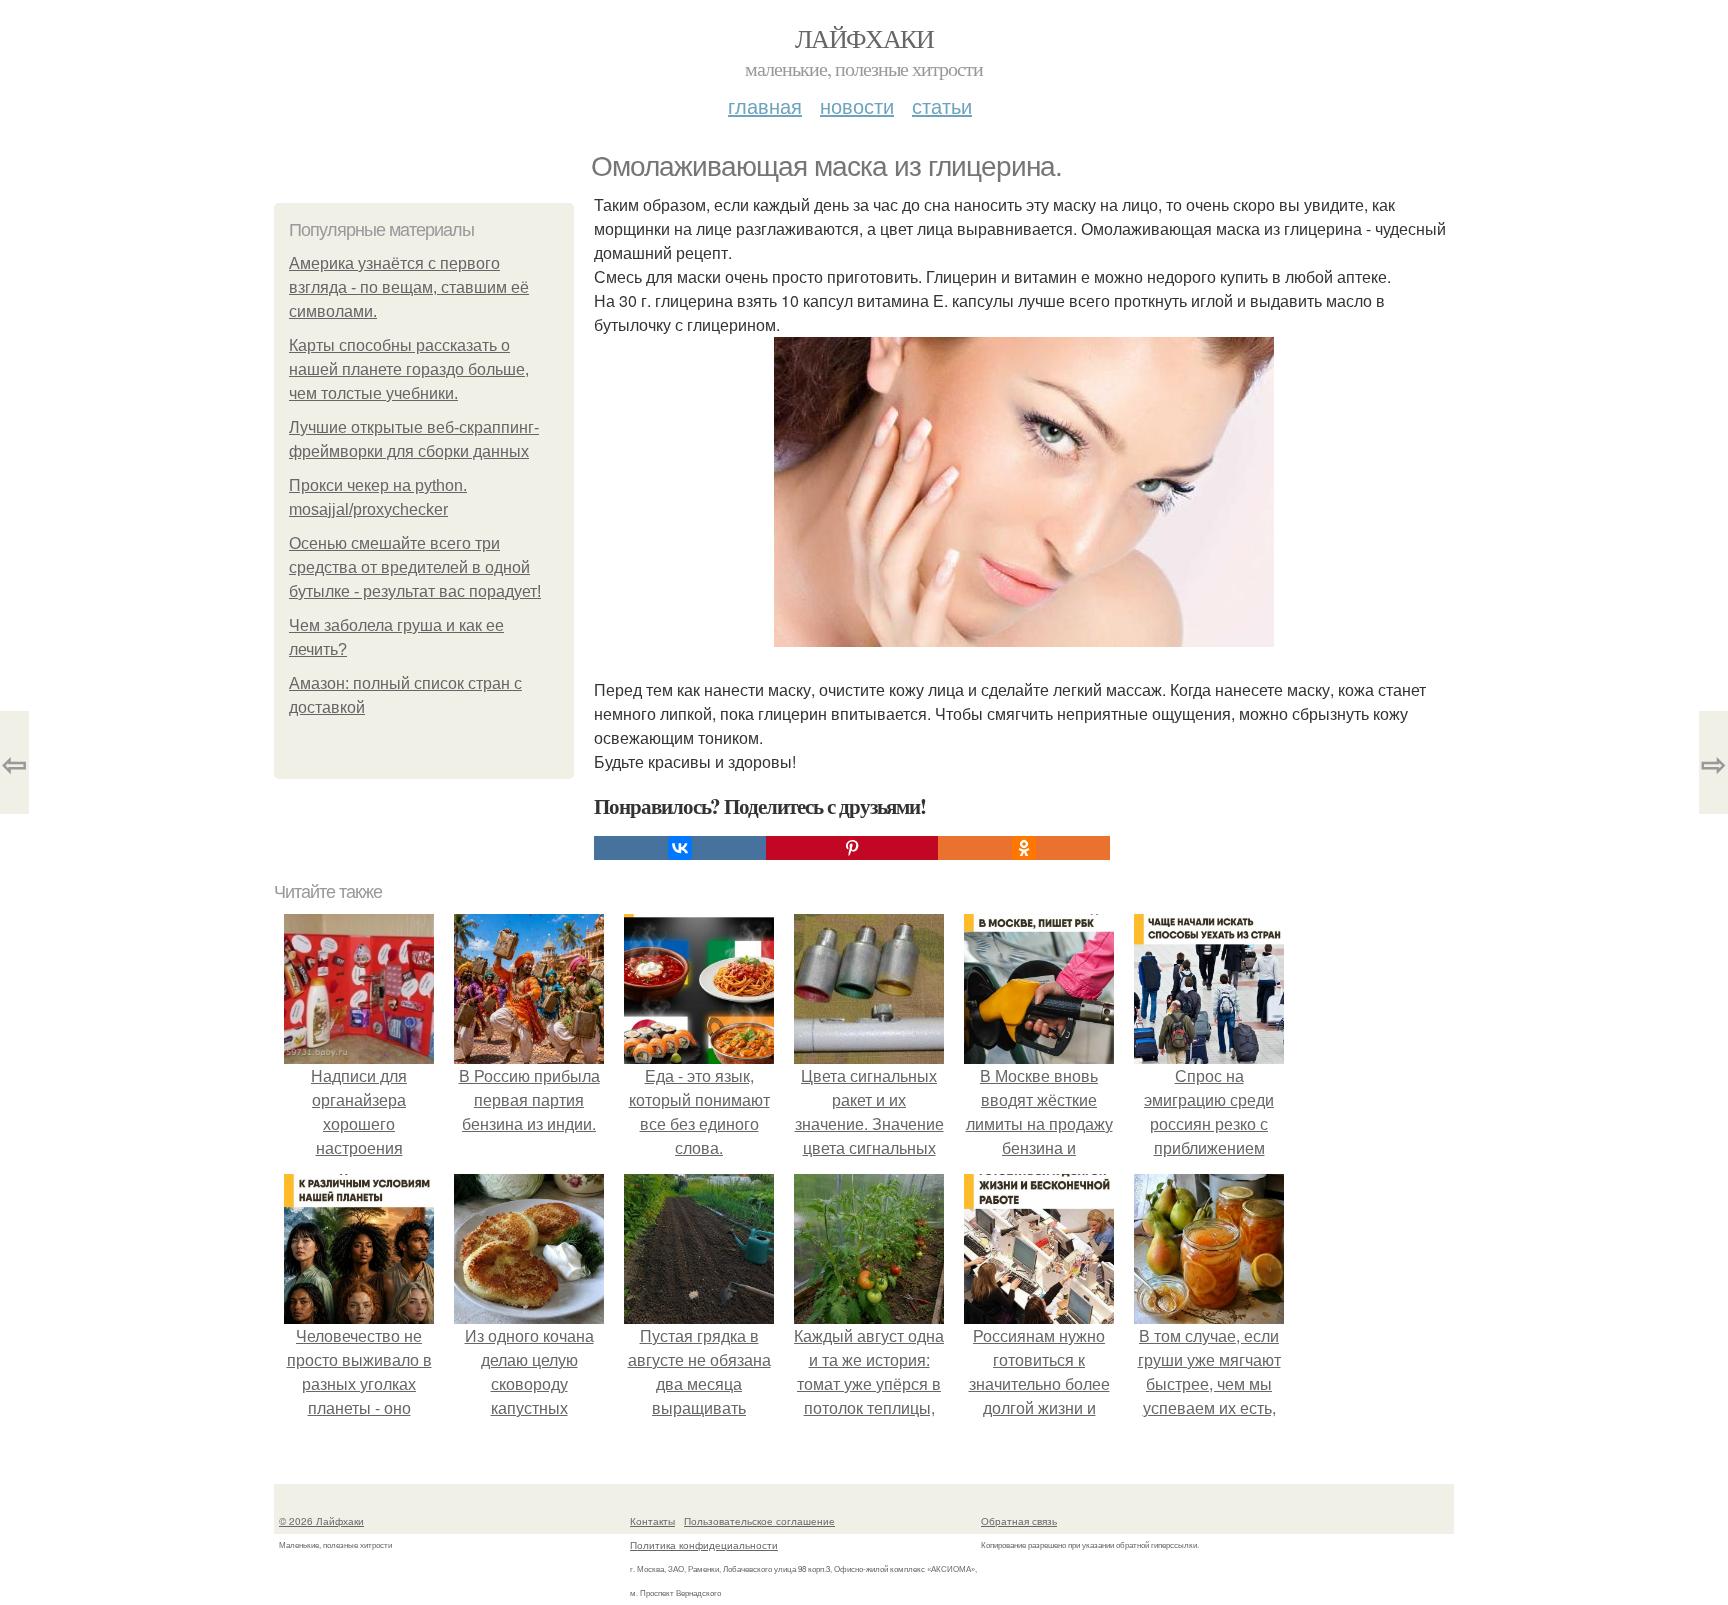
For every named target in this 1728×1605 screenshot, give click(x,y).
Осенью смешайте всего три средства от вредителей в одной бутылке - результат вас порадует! (415, 567)
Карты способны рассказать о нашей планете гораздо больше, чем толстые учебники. (409, 369)
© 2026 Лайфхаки (321, 1521)
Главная (765, 105)
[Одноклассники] (1024, 848)
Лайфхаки (864, 38)
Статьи (942, 105)
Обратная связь (1019, 1521)
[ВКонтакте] (680, 848)
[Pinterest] (852, 848)
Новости (857, 105)
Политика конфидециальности (704, 1545)
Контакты (652, 1521)
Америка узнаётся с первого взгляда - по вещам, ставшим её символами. (409, 287)
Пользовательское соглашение (759, 1521)
